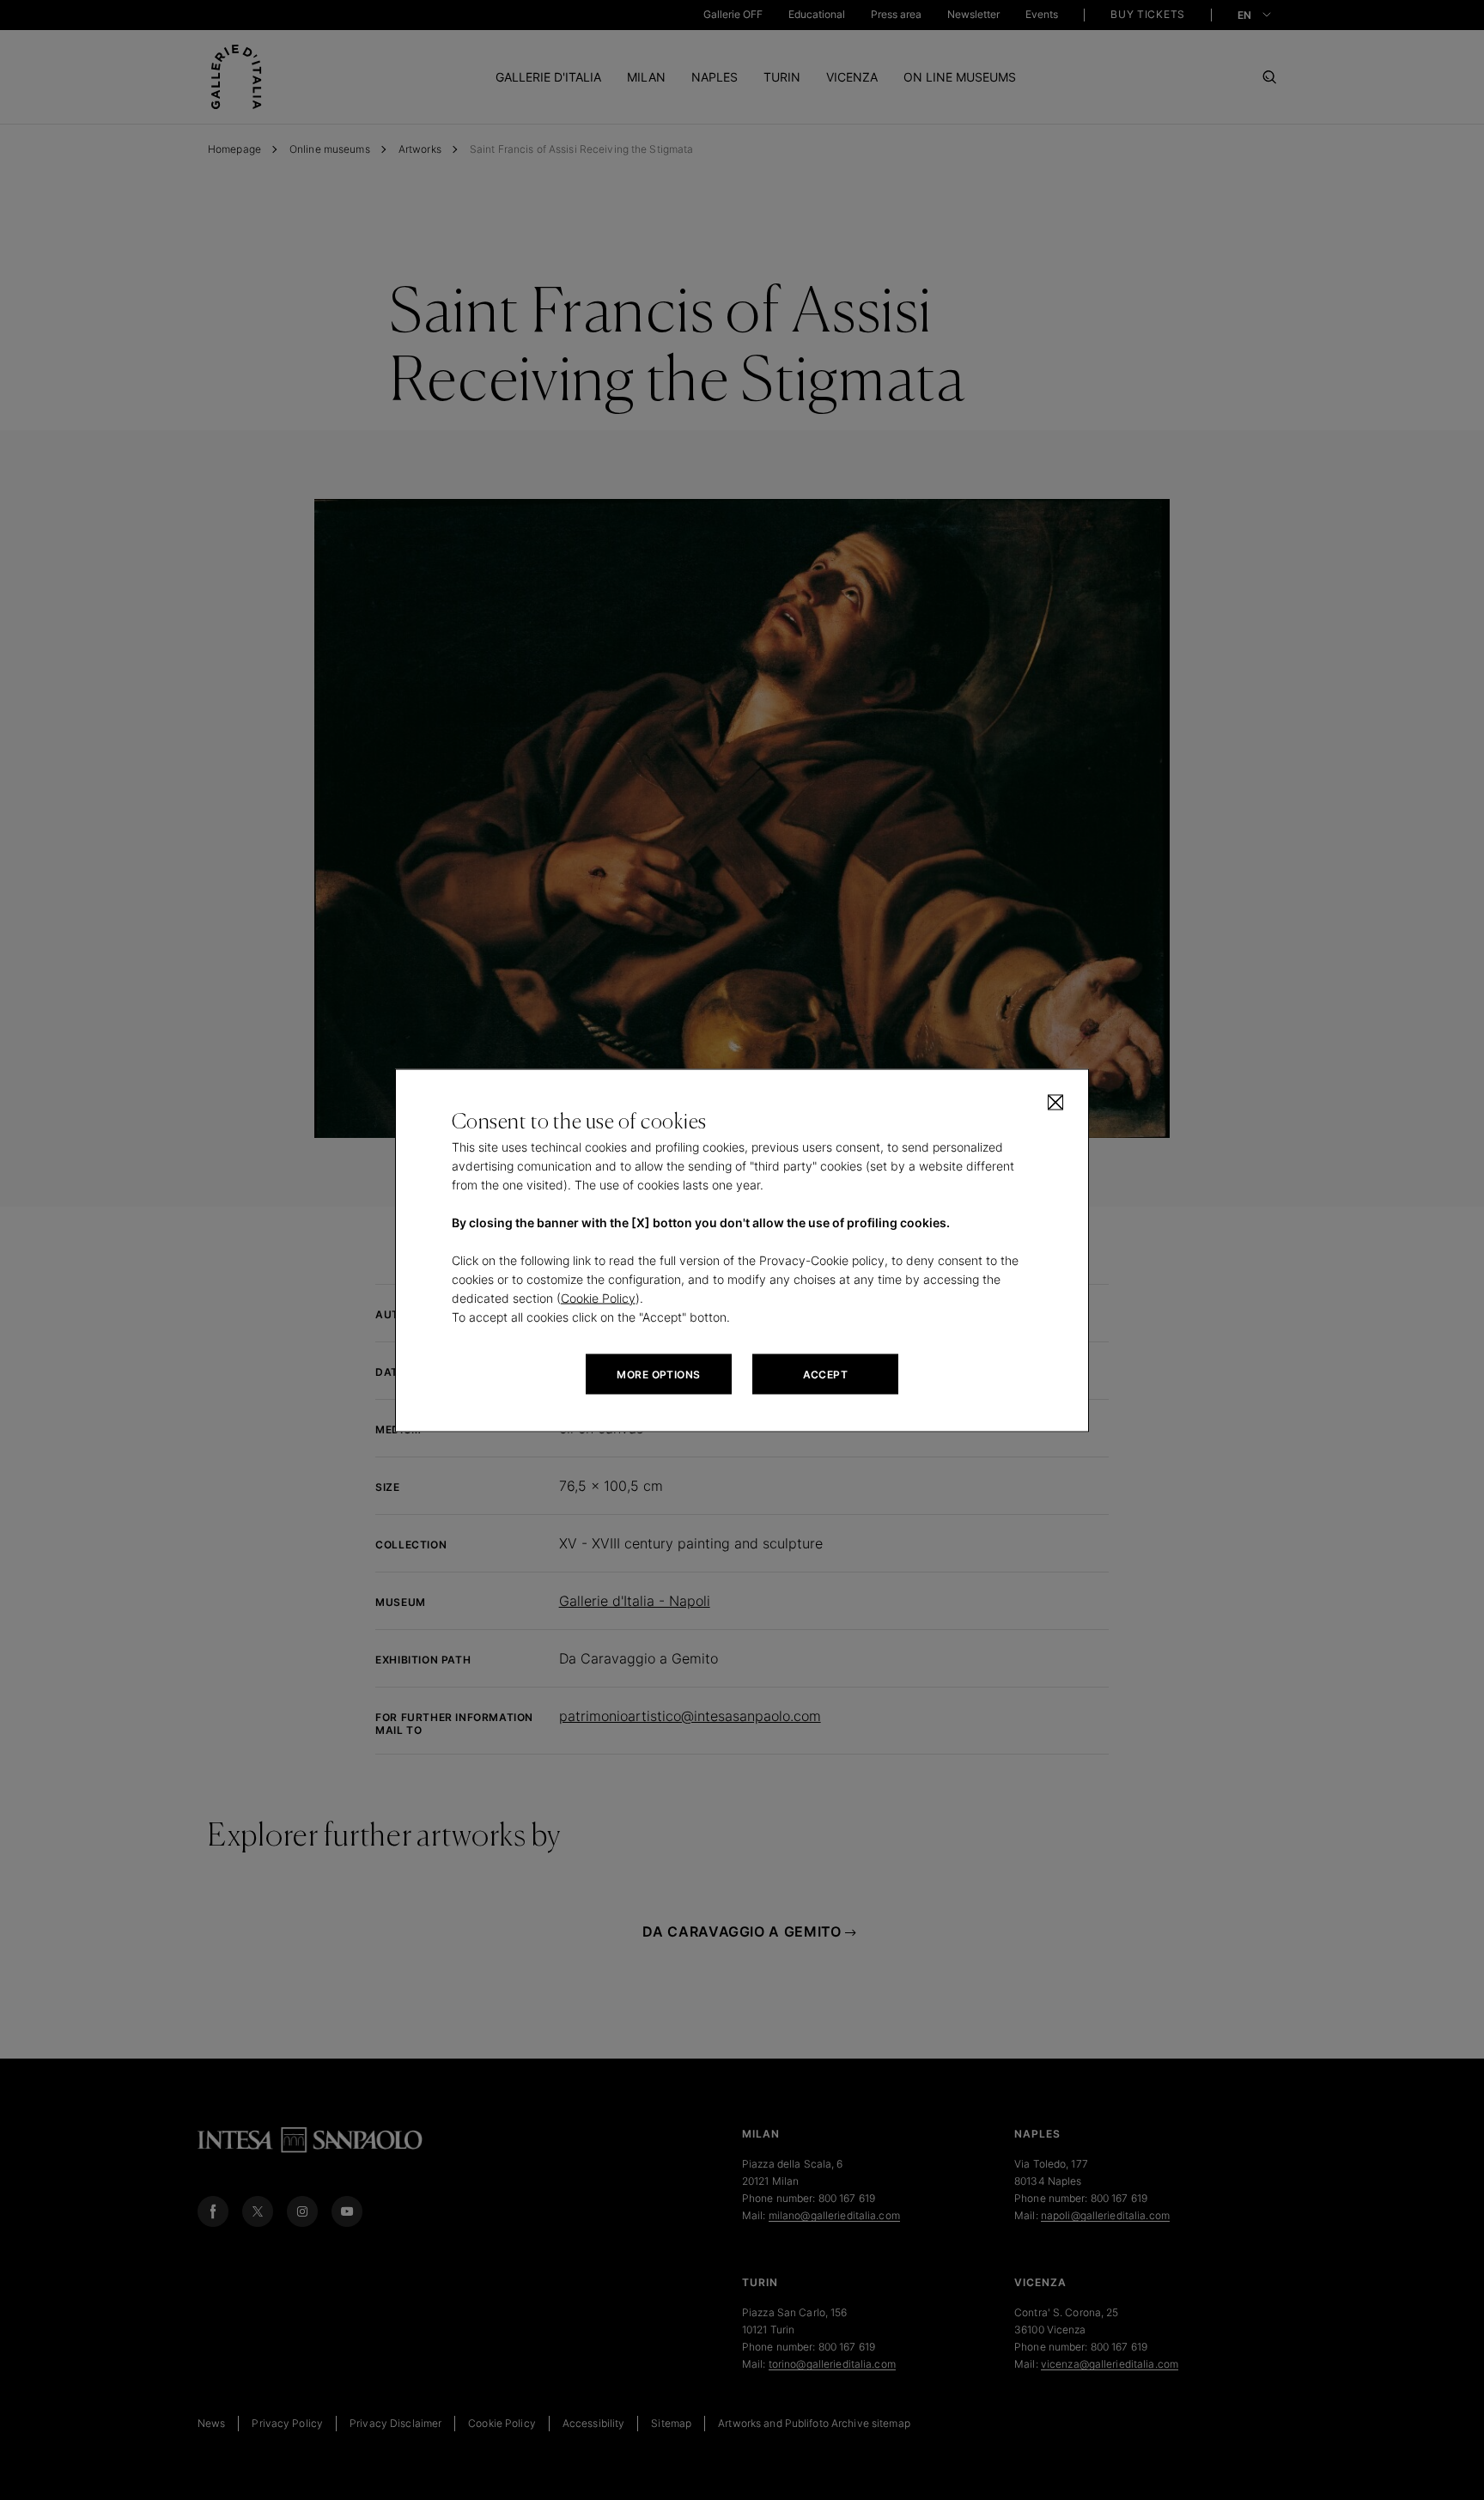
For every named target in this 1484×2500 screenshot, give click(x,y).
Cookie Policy (598, 1297)
